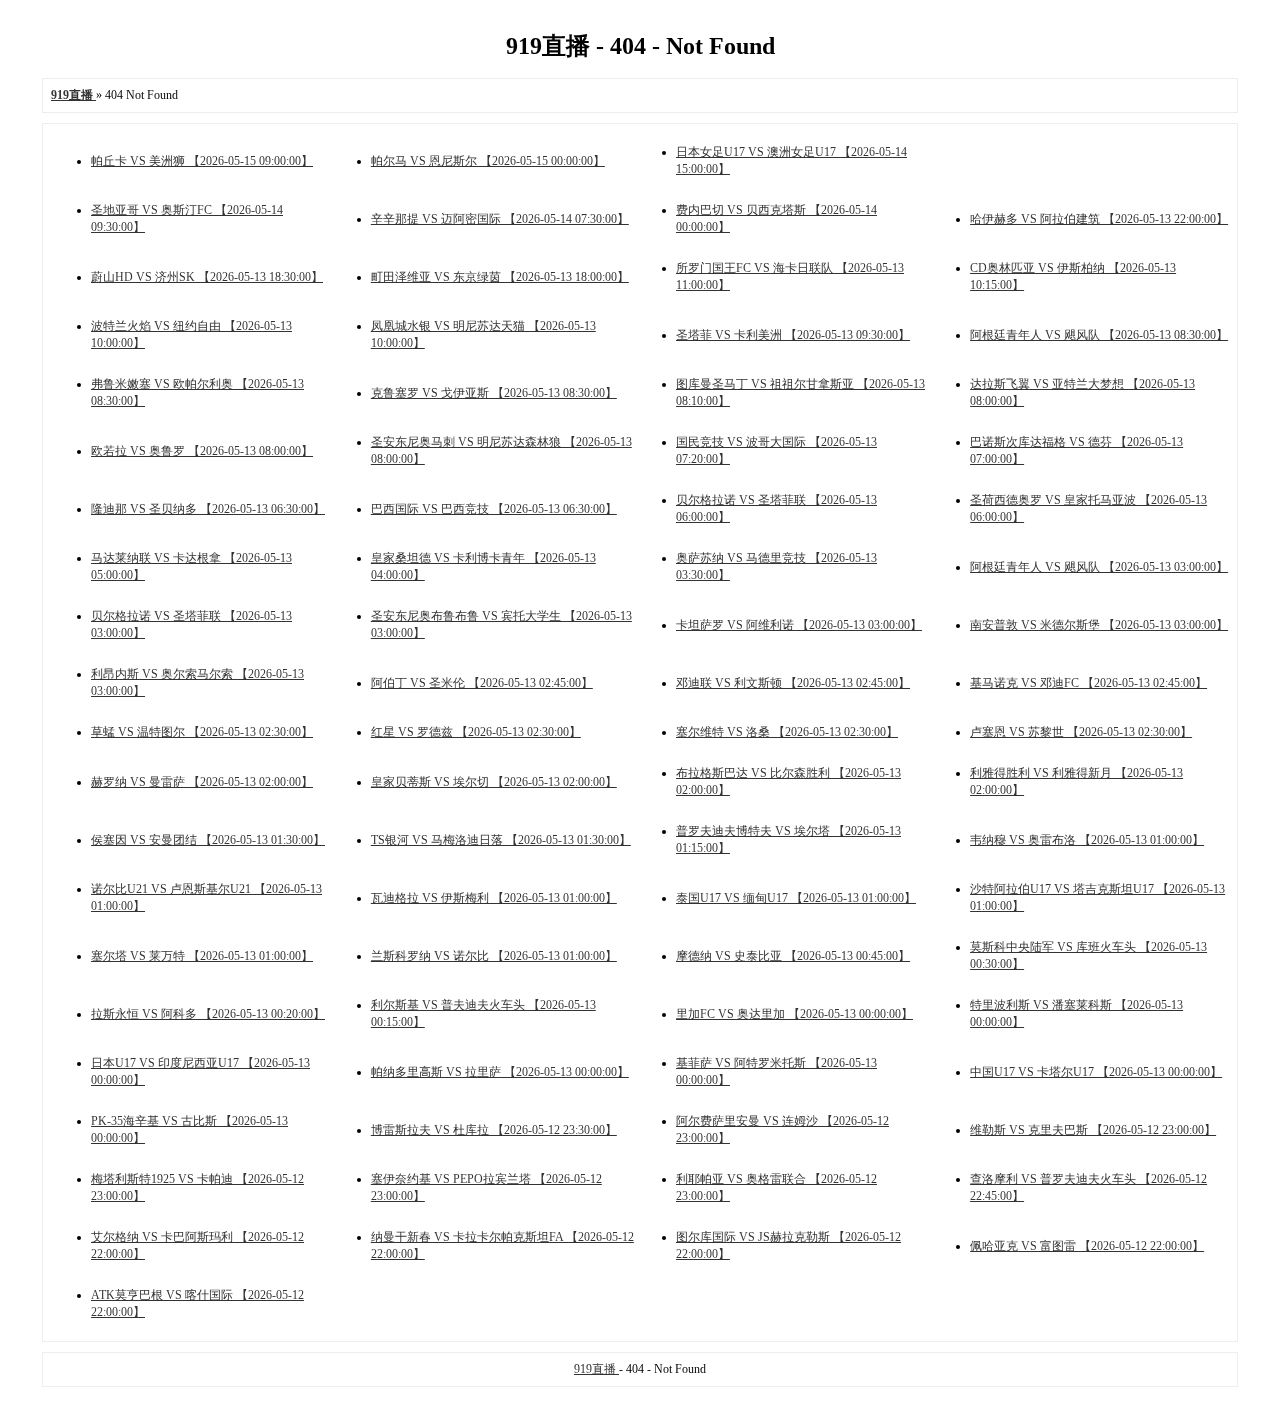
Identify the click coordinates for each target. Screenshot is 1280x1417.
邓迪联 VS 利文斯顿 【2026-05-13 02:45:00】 (793, 683)
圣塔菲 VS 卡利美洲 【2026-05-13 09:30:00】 (793, 335)
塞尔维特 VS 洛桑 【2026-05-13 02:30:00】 (787, 732)
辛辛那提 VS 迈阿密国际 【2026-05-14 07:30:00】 (500, 219)
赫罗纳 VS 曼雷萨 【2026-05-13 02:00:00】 (202, 782)
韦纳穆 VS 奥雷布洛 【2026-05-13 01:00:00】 (1087, 840)
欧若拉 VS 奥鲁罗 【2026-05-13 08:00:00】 (202, 451)
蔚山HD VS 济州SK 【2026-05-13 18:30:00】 (207, 277)
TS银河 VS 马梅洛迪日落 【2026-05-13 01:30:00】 (501, 840)
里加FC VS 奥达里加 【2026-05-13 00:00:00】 (794, 1014)
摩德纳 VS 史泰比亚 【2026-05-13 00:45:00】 (793, 956)
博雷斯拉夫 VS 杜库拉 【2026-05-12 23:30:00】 (494, 1130)
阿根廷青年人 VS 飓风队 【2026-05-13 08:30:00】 (1099, 335)
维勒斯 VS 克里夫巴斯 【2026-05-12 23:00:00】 (1093, 1130)
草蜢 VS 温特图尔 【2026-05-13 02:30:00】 (202, 732)
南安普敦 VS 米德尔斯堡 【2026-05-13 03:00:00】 (1099, 625)
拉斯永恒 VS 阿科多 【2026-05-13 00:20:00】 (208, 1014)
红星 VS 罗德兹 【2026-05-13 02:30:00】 (476, 732)
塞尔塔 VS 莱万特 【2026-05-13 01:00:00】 (202, 956)
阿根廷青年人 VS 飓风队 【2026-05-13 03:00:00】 (1099, 567)
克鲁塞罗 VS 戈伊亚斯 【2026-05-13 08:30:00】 (494, 393)
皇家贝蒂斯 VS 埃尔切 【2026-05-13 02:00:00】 (494, 782)
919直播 (596, 1369)
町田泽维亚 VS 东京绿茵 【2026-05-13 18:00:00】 (500, 277)
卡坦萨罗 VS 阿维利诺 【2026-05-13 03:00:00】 (799, 625)
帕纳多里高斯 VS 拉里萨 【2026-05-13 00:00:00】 (500, 1072)
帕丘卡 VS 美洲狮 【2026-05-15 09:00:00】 (202, 161)
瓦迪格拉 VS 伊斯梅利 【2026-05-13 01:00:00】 (494, 898)
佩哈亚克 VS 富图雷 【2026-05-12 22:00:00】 (1087, 1246)
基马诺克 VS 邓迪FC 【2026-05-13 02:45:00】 (1088, 683)
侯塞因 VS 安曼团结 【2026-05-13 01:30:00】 (208, 840)
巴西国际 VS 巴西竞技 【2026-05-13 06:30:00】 (494, 509)
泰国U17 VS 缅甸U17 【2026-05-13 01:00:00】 (796, 898)
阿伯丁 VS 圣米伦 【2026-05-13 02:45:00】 (482, 683)
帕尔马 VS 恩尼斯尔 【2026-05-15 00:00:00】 (488, 161)
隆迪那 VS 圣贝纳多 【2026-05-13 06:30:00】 (208, 509)
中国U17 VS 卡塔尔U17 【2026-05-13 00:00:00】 (1096, 1072)
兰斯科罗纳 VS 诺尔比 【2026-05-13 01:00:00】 (494, 956)
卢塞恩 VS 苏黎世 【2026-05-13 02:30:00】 (1081, 732)
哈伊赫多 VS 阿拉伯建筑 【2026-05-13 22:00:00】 (1099, 219)
